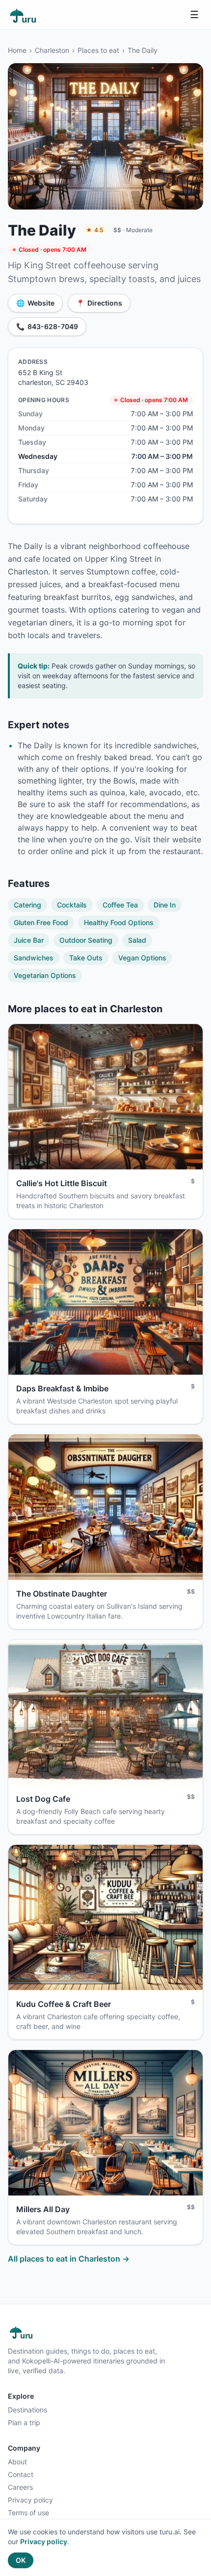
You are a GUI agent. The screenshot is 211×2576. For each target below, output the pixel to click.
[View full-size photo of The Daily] (105, 136)
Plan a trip (24, 2422)
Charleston (52, 50)
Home (17, 50)
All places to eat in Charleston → (69, 2259)
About (17, 2462)
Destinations (27, 2410)
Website (35, 303)
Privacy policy (30, 2500)
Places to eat (98, 50)
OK (21, 2560)
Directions (99, 303)
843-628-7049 (47, 326)
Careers (20, 2487)
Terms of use (28, 2513)
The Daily (143, 50)
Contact (21, 2474)
